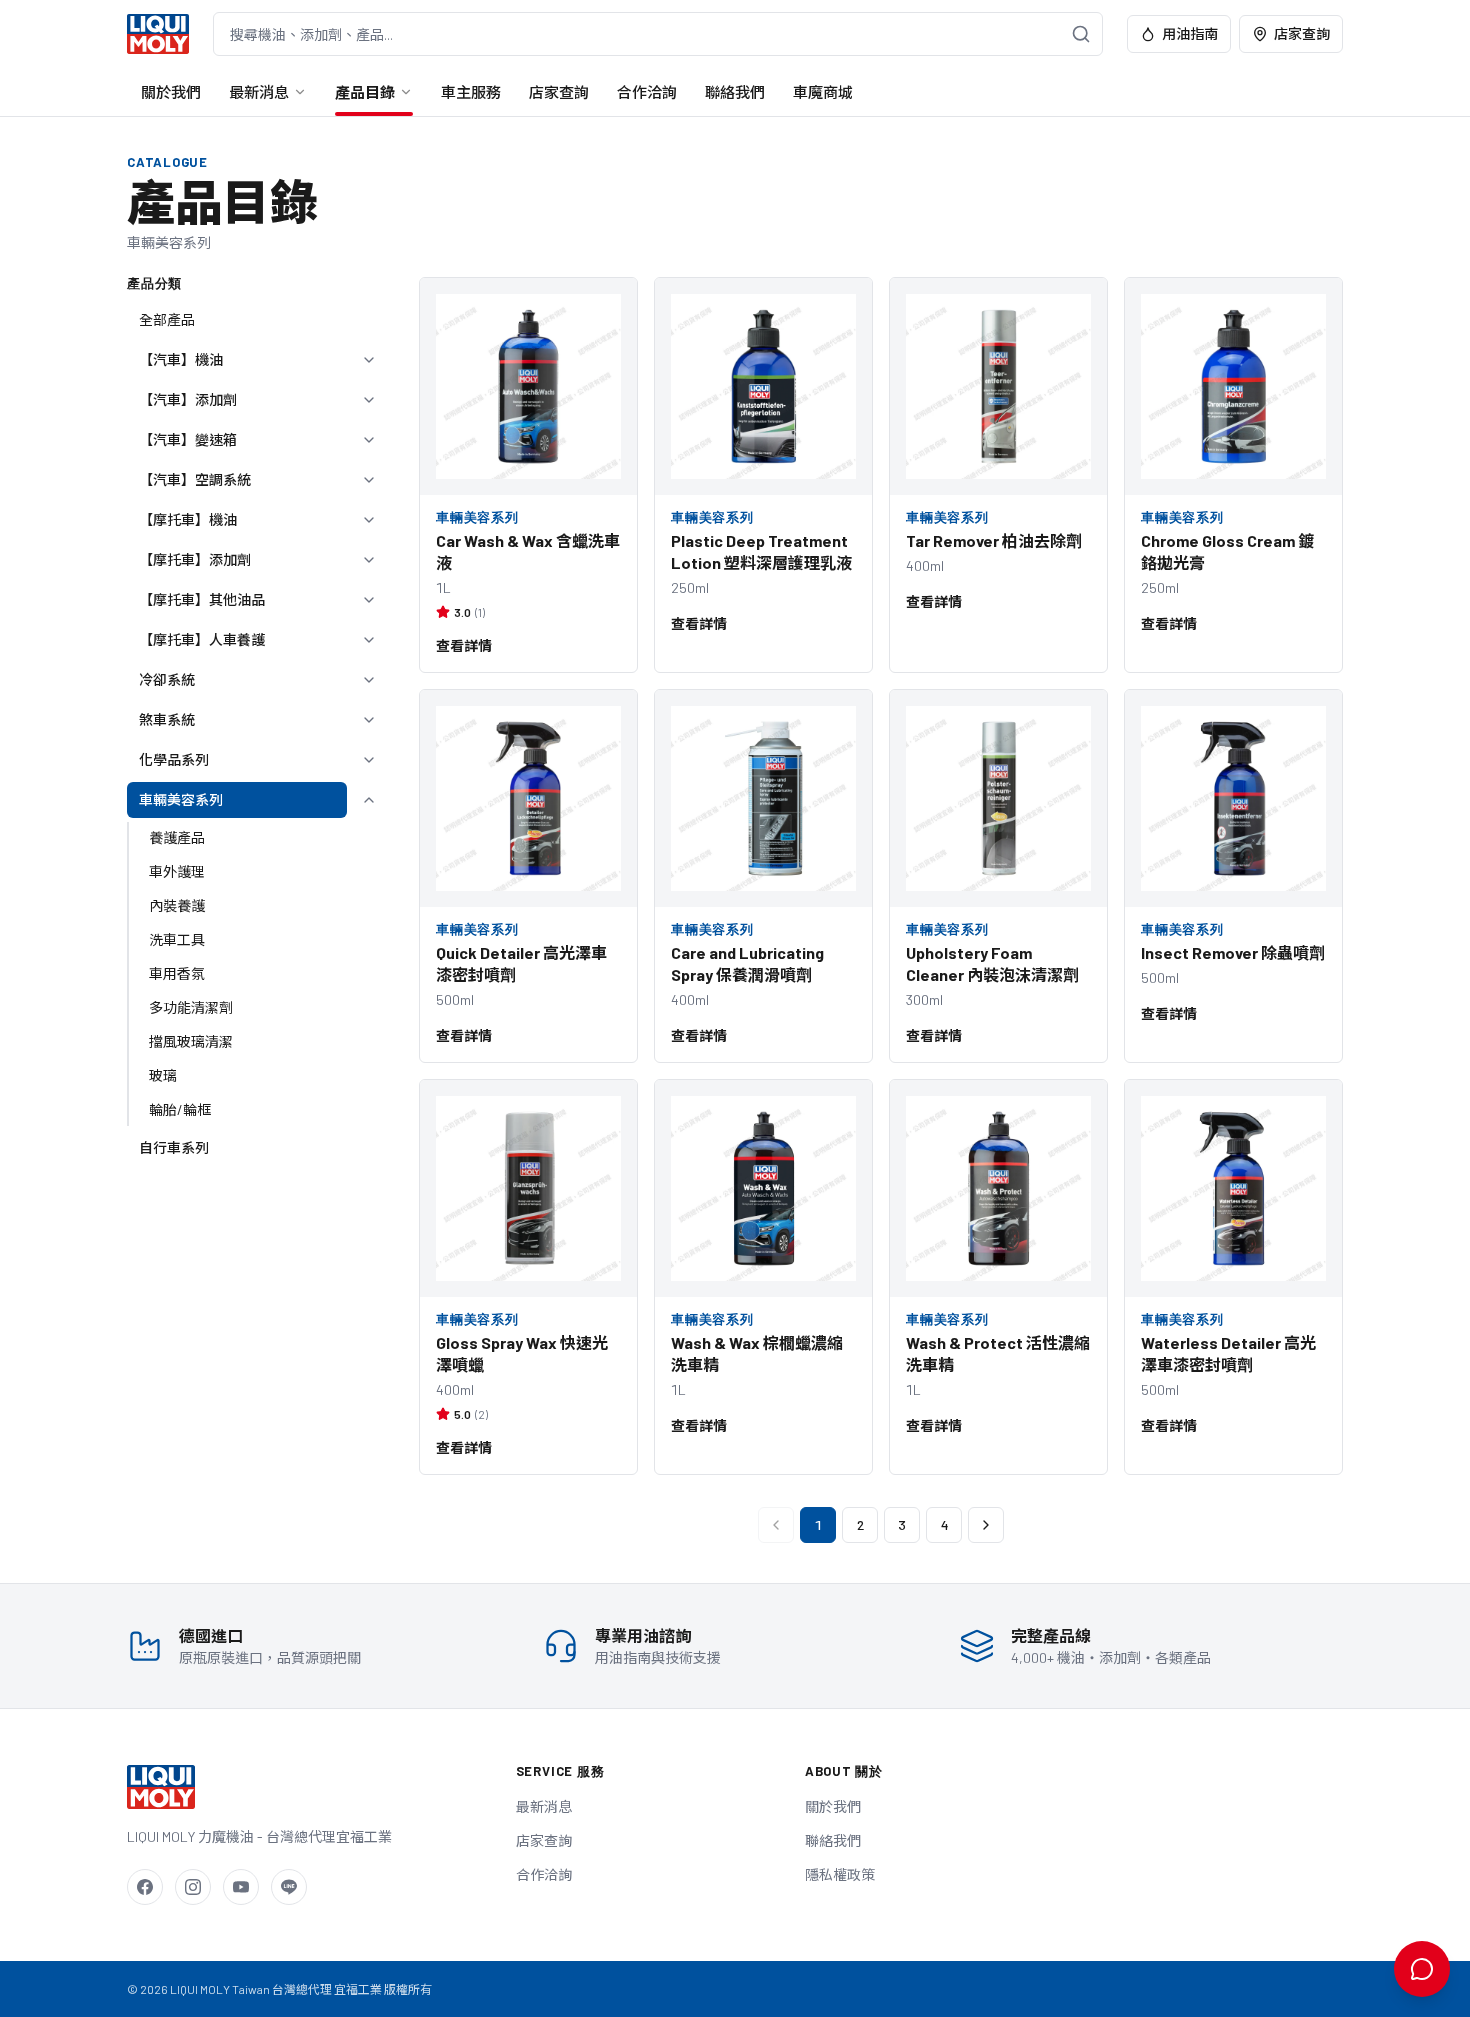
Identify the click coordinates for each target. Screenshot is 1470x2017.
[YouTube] (241, 1887)
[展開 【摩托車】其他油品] (369, 600)
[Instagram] (193, 1887)
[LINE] (289, 1887)
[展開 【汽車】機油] (369, 360)
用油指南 (1190, 33)
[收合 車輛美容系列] (369, 800)
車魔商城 (823, 92)
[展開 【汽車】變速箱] (369, 440)
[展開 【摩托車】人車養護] (369, 640)
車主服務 (471, 92)
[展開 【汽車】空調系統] (369, 480)
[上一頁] (776, 1525)
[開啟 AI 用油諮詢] (1422, 1969)
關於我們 (171, 92)
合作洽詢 (647, 92)
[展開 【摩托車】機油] (369, 520)
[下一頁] (986, 1525)
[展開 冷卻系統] (369, 680)
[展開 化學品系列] (369, 760)
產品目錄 (365, 92)
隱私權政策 (840, 1874)
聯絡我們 (735, 92)
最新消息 (259, 92)
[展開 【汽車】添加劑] (369, 400)
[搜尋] (1081, 34)
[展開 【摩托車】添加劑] (369, 560)
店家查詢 (1302, 33)
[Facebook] (145, 1887)
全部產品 (167, 319)
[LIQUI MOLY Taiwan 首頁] (158, 34)
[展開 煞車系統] (369, 720)
